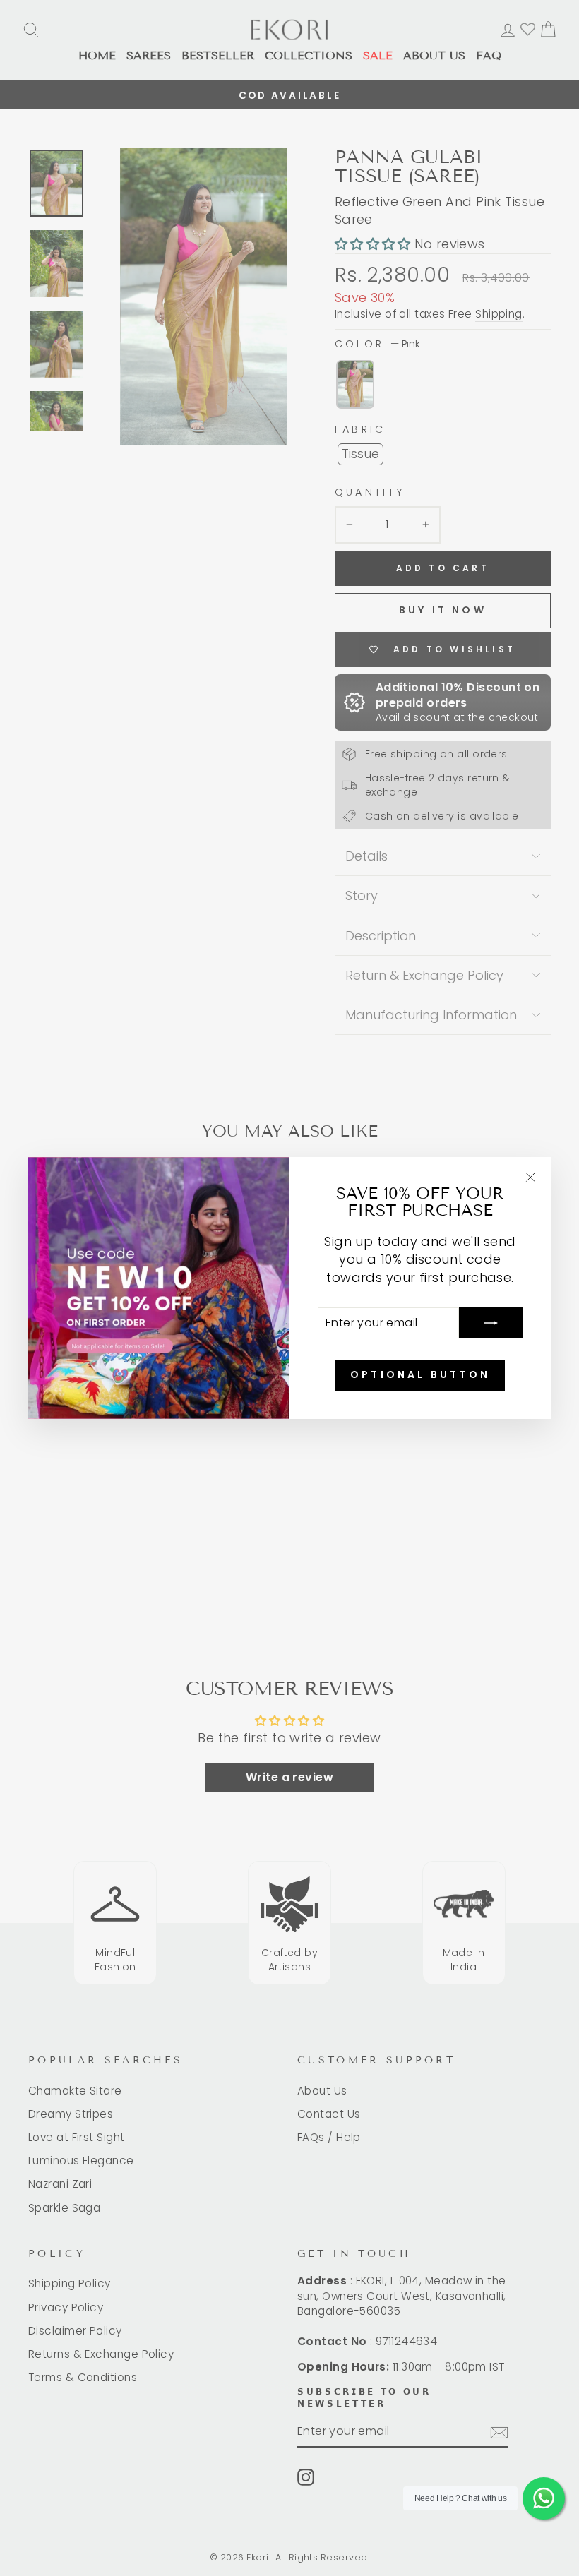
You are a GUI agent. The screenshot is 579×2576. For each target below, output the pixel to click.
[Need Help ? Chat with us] (544, 2498)
